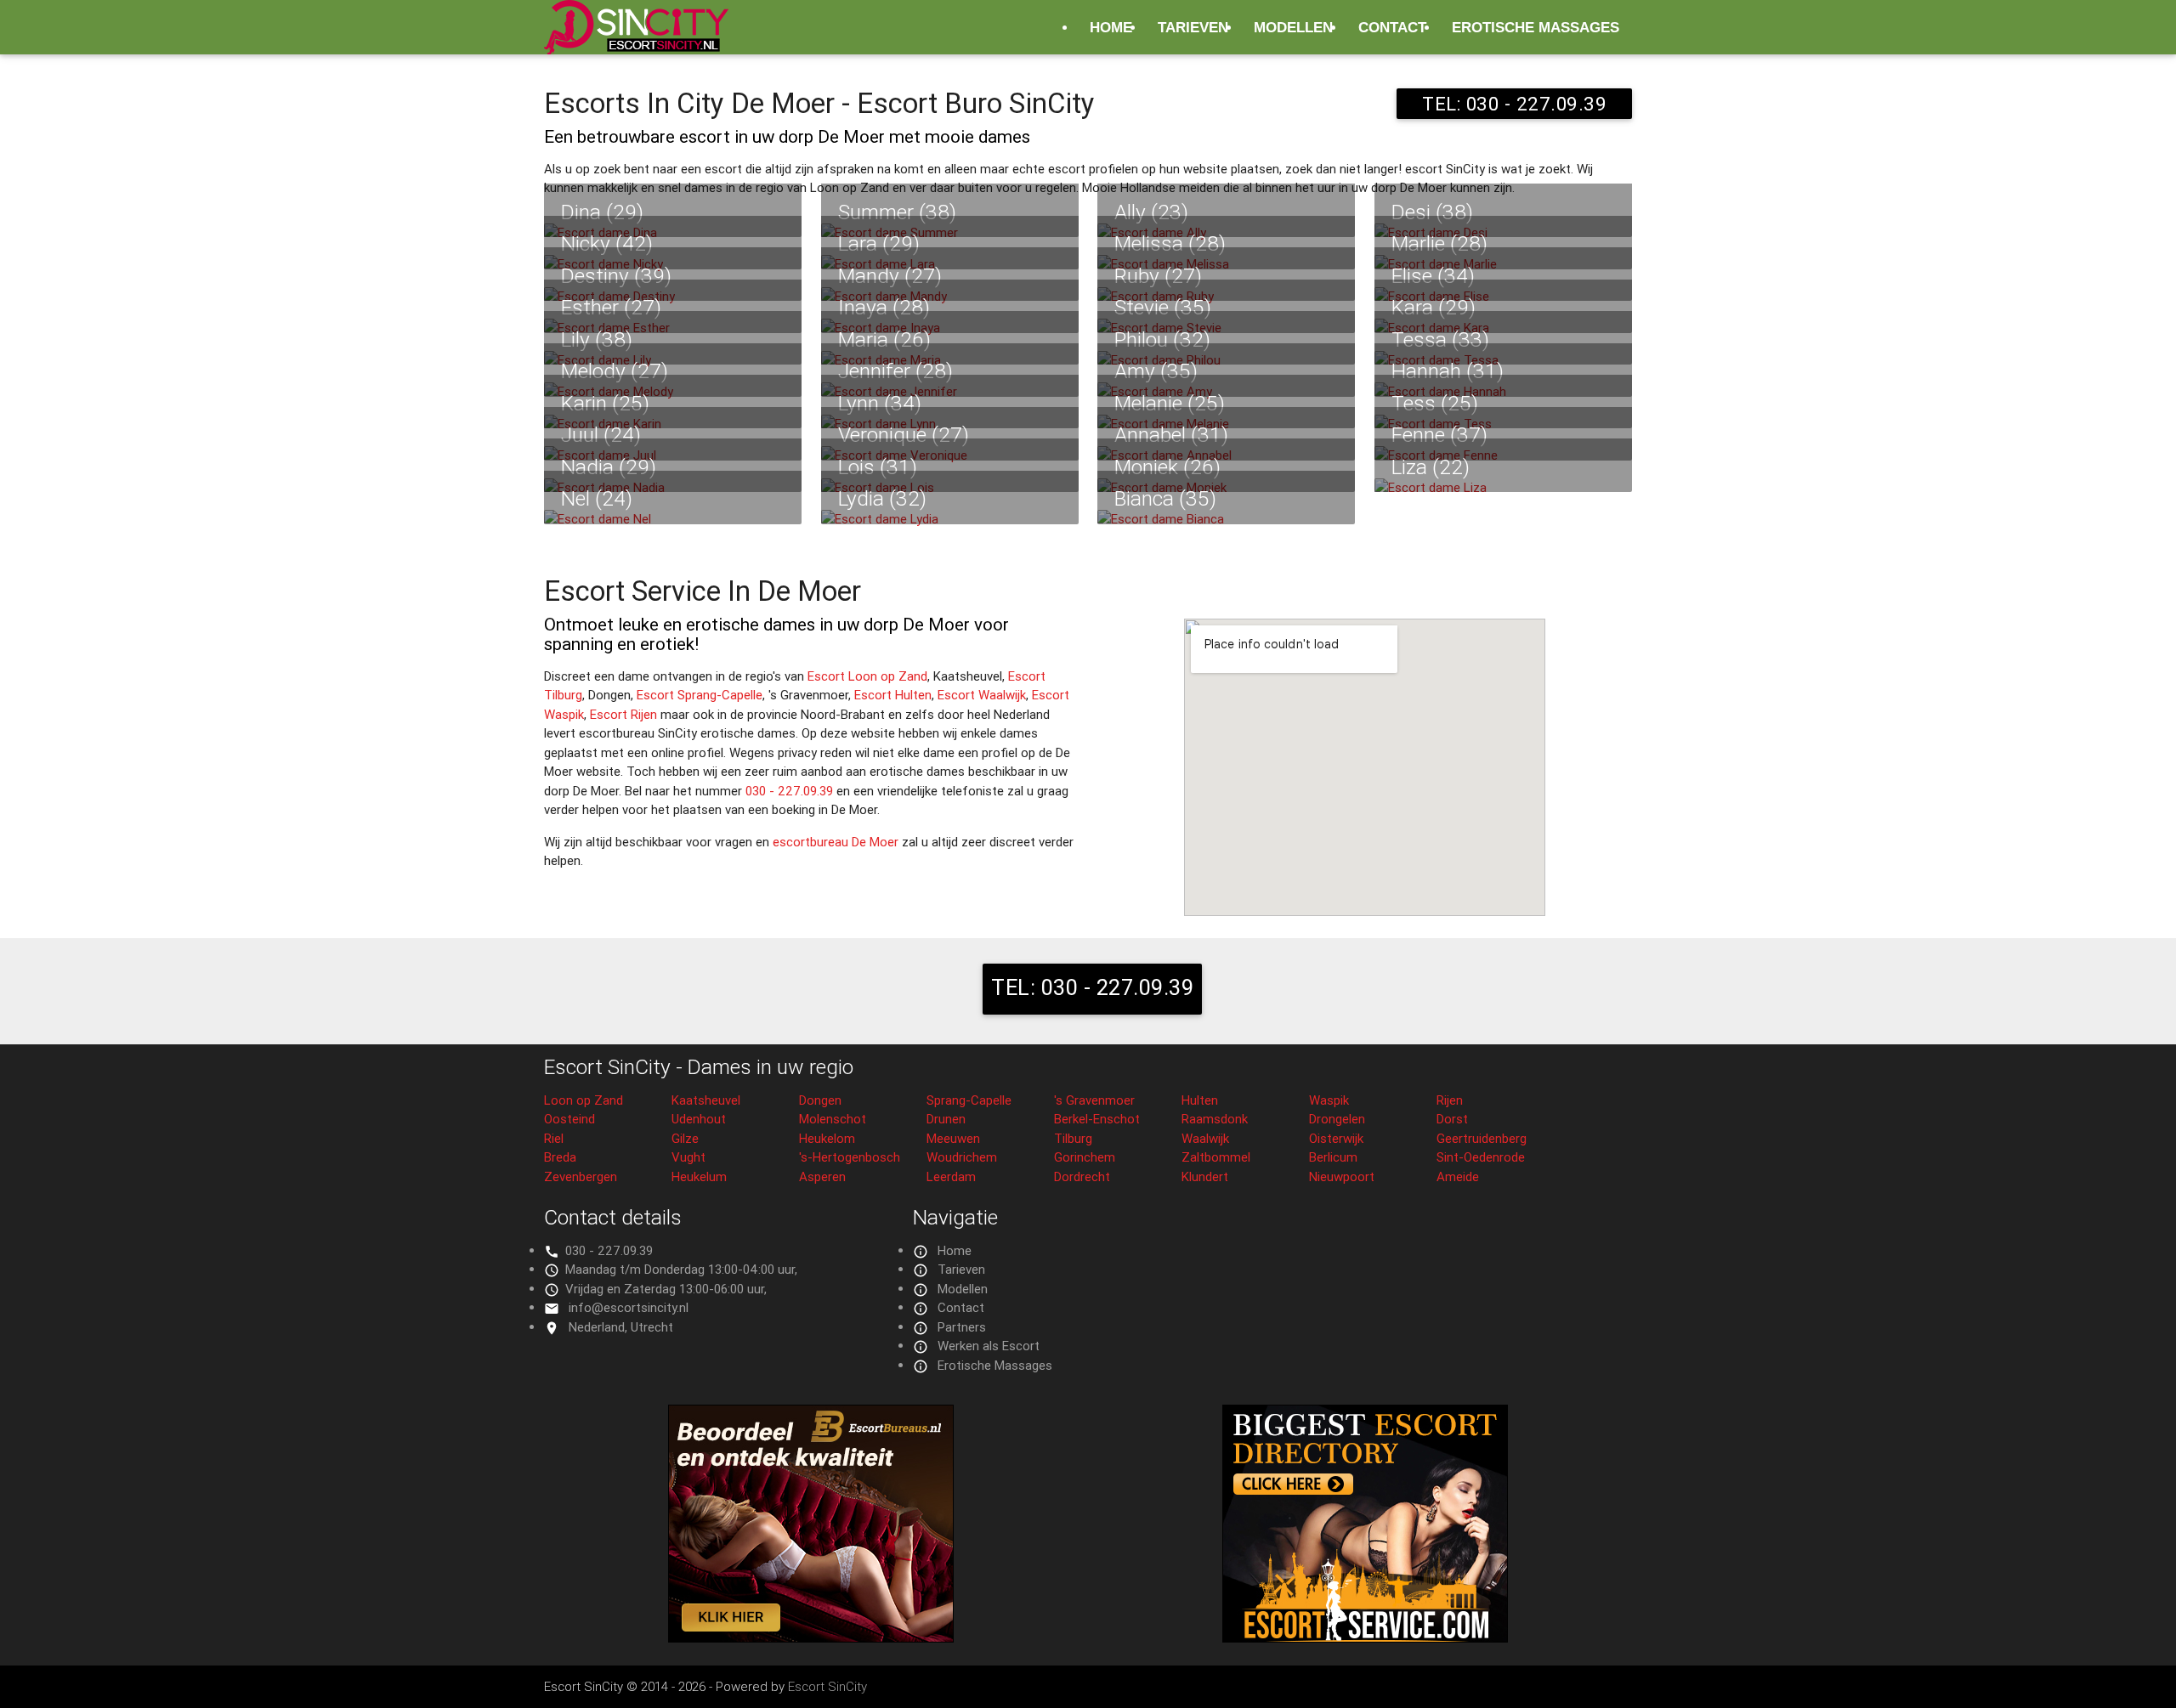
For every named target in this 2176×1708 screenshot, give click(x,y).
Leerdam (951, 1176)
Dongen (820, 1100)
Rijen (1450, 1100)
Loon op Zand (584, 1100)
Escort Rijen (623, 714)
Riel (554, 1138)
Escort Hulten (893, 695)
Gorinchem (1085, 1157)
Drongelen (1337, 1119)
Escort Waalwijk (982, 695)
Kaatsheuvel (706, 1100)
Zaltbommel (1216, 1157)
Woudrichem (962, 1157)
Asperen (822, 1176)
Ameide (1458, 1176)
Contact (1392, 27)
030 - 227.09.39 (789, 791)
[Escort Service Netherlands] (1365, 1638)
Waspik (1329, 1100)
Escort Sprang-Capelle (700, 695)
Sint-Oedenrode (1481, 1157)
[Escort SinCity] (636, 37)
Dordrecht (1082, 1176)
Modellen (1293, 27)
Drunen (946, 1119)
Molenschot (833, 1119)
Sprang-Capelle (969, 1100)
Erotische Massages (1536, 27)
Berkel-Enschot (1097, 1119)
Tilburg (1073, 1138)
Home (1111, 27)
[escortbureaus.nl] (811, 1638)
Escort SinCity (827, 1686)
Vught (688, 1157)
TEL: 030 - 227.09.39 (1514, 104)
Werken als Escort (989, 1346)
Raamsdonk (1215, 1119)
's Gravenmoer (1094, 1100)
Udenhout (699, 1119)
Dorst (1452, 1119)
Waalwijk (1205, 1138)
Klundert (1205, 1176)
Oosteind (569, 1119)
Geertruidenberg (1482, 1138)
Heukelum (699, 1176)
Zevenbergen (581, 1176)
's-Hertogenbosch (850, 1157)
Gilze (685, 1138)
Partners (962, 1327)
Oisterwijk (1336, 1138)
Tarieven (1193, 27)
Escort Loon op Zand (867, 676)
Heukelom (827, 1138)
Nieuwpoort (1342, 1176)
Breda (560, 1157)
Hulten (1200, 1100)
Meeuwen (953, 1138)
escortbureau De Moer (836, 842)
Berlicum (1333, 1157)
